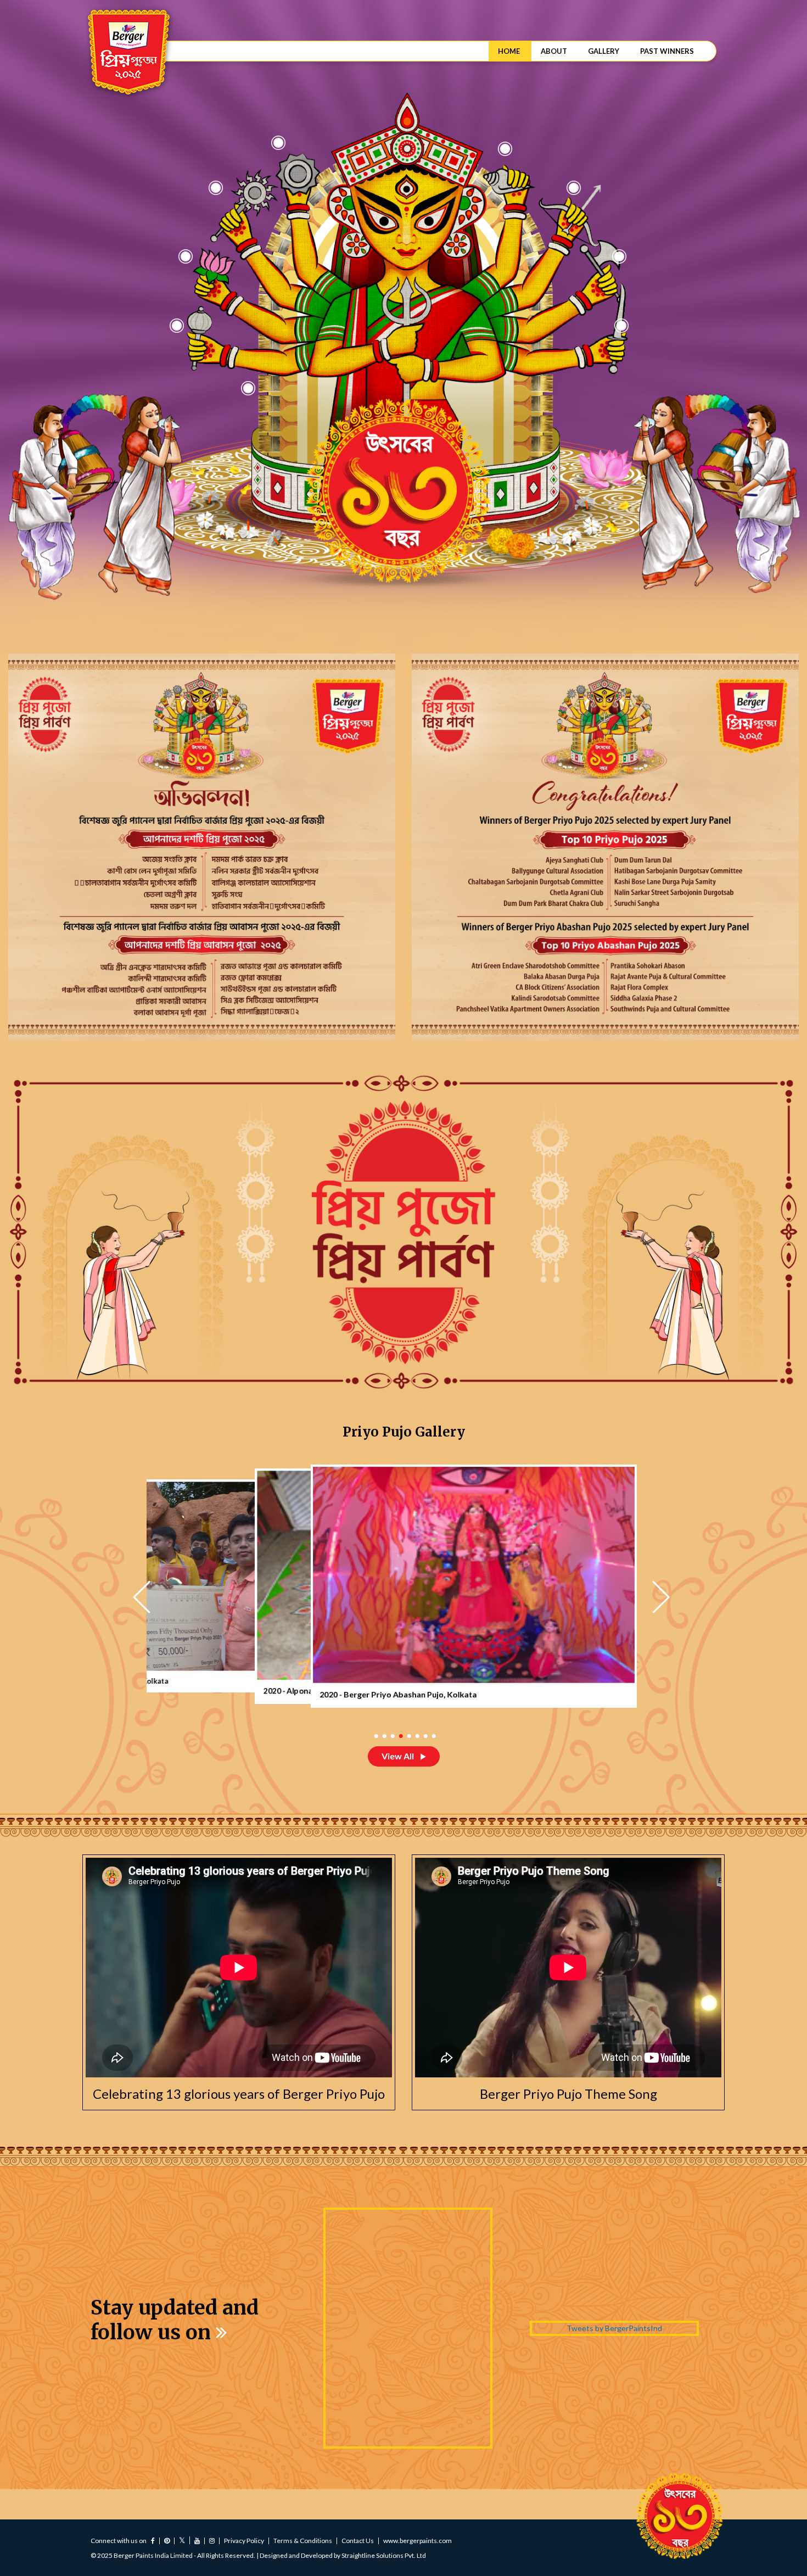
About (554, 51)
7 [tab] (424, 1736)
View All (399, 1756)
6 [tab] (416, 1736)
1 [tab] (375, 1736)
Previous (144, 1597)
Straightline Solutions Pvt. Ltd (384, 2555)
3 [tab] (391, 1736)
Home (509, 51)
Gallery (604, 51)
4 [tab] (399, 1736)
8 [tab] (432, 1736)
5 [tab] (408, 1736)
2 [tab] (383, 1736)
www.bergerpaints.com (417, 2541)
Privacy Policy (244, 2541)
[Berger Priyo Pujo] (128, 53)
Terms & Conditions (303, 2541)
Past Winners (667, 51)
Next (663, 1597)
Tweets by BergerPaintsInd (614, 2328)
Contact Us (358, 2541)
